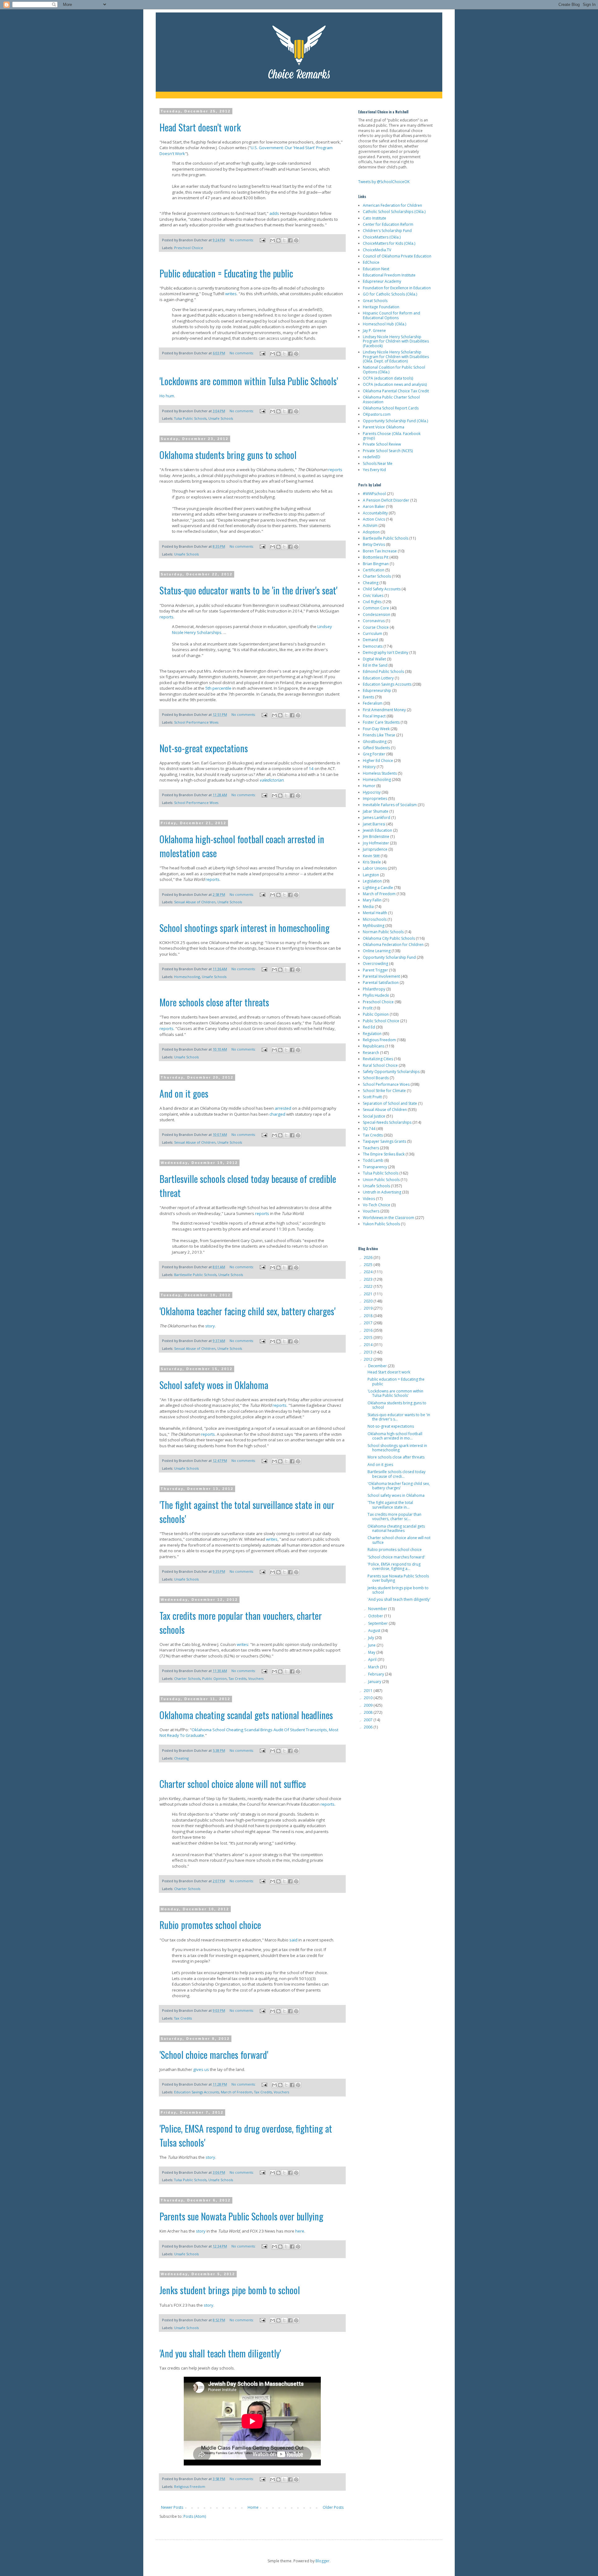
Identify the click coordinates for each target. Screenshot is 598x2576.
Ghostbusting (375, 742)
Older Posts (333, 2507)
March (374, 1667)
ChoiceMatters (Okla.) (382, 237)
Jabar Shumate (376, 811)
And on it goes (184, 1093)
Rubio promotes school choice (210, 1925)
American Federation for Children (392, 205)
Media (368, 907)
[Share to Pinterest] (296, 240)
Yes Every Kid (374, 470)
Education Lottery (378, 678)
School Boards (376, 1078)
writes (231, 294)
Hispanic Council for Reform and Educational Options (392, 315)
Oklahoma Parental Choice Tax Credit (396, 391)
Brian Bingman (376, 564)
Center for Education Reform (388, 224)
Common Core (376, 608)
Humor (369, 786)
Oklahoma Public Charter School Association (391, 399)
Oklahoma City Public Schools (389, 938)
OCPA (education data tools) (388, 378)
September (378, 1623)
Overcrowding (375, 964)
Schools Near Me (378, 463)
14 (311, 768)
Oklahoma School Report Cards (391, 408)
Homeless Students (380, 773)
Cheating (181, 1758)
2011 (369, 1691)
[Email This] (273, 240)
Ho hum (167, 396)
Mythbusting (374, 926)
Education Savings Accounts (197, 2092)
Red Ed (369, 1027)
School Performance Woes (196, 722)
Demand (370, 640)
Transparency (375, 1167)
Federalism (373, 703)
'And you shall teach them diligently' (220, 2353)
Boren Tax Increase (380, 551)
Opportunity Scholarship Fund (389, 957)
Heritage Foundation (381, 307)
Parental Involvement (381, 976)
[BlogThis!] (278, 240)
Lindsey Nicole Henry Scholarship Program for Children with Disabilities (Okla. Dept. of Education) (396, 357)
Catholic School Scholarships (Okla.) (394, 212)
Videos (369, 1199)
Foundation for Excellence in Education (397, 288)
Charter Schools (187, 1678)
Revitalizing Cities (378, 1059)
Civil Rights (372, 602)
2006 (369, 1727)
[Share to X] (284, 240)
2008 (369, 1712)
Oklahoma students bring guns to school (228, 455)
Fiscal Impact (374, 716)
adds (274, 213)
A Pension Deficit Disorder (386, 500)
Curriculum (373, 633)
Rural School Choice (380, 1065)
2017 (369, 1323)
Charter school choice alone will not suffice (233, 1784)
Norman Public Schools (383, 932)
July (372, 1638)
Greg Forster (374, 754)
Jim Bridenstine (376, 837)
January (375, 1682)
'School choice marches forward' (214, 2055)
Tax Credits (237, 1678)
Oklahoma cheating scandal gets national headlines (246, 1715)
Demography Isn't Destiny (386, 652)
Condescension (377, 614)
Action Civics (374, 519)
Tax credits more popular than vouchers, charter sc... (394, 1517)
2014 (369, 1345)
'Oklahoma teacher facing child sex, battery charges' (247, 1311)
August (375, 1631)
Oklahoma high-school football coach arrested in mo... (395, 1436)
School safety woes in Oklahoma (214, 1385)
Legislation (372, 881)
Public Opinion (214, 1678)
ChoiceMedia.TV (377, 250)
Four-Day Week (376, 729)
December (378, 1366)
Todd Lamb (373, 1160)
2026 (369, 1257)
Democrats (373, 646)
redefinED (372, 457)
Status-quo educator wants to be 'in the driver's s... (399, 1417)
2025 (369, 1265)
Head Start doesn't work (200, 127)
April (373, 1659)
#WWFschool (374, 494)
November (378, 1609)
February (377, 1674)
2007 (369, 1720)
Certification (374, 570)
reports (335, 470)
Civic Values (373, 596)
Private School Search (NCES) (388, 451)
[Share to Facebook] (290, 240)
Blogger (323, 2561)
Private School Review (382, 444)
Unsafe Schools (221, 418)
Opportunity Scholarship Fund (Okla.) (395, 421)
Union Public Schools (381, 1180)
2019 (369, 1308)
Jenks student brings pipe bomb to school (230, 2290)
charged (277, 1114)
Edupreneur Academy (382, 281)
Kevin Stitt (371, 856)
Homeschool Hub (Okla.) (384, 324)
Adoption (371, 532)
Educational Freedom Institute (389, 275)
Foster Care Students (381, 722)
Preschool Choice (189, 248)
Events (368, 697)
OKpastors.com (377, 414)
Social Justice (374, 1116)
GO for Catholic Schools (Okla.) (390, 294)
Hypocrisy (372, 792)
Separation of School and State (390, 1103)
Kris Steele (372, 862)
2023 (369, 1279)
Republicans (374, 1046)
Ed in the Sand (375, 665)
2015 (369, 1338)
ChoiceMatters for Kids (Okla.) (389, 243)
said (293, 1940)
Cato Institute (375, 218)
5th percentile (218, 688)
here (300, 2231)
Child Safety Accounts (382, 589)
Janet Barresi (374, 824)
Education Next (376, 269)
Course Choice (376, 627)
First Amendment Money (384, 710)
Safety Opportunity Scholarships (391, 1072)
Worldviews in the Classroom (389, 1218)
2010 (369, 1698)
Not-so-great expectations (204, 748)
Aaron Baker (374, 506)
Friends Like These (379, 735)
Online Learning (377, 951)
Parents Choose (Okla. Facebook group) (392, 436)
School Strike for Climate (384, 1091)
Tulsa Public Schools (190, 418)
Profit (368, 1008)
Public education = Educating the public (226, 273)
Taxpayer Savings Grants (384, 1141)
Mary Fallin (372, 900)
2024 (369, 1272)
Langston (371, 875)
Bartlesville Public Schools (195, 1275)
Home (253, 2507)
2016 (369, 1330)
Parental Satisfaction (381, 983)
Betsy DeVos (374, 544)
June (372, 1645)
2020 (369, 1301)
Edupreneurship (377, 690)
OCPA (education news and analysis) (395, 384)
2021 (369, 1294)
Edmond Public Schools (383, 671)
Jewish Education (377, 830)
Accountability (375, 513)
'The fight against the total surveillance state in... (390, 1505)
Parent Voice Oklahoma (384, 427)
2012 (369, 1359)
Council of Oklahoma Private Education (397, 256)
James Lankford (377, 818)
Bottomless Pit (376, 557)
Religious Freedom (190, 2486)
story (210, 1326)
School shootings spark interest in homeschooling (244, 928)
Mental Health (375, 913)
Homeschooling (187, 977)
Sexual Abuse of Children (195, 902)
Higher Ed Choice (378, 761)
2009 (369, 1705)
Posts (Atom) (195, 2516)
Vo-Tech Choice (377, 1205)
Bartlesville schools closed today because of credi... (396, 1474)
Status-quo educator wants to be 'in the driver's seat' (248, 590)
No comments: (242, 240)
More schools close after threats (214, 1002)
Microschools (375, 919)
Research (371, 1053)
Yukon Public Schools (381, 1224)
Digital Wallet (374, 659)
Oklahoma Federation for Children (393, 945)
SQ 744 (369, 1129)
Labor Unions (375, 868)
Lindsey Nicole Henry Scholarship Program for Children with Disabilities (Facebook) (396, 341)
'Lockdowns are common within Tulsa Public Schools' (249, 381)
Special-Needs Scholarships (387, 1122)
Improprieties (375, 799)
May (372, 1652)
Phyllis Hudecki (376, 995)
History (369, 767)
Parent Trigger (375, 970)
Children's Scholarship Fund (387, 231)
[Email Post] (262, 240)
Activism (370, 525)
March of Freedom (237, 2092)
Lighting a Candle (378, 888)
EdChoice (371, 262)
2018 (369, 1316)
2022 (369, 1286)
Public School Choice (381, 1021)
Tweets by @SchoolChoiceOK (384, 182)
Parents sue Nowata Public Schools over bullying (241, 2216)
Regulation (372, 1034)
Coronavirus (374, 621)
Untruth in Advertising (382, 1192)
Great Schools (375, 301)
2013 (369, 1352)
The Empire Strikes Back (384, 1154)
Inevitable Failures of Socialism (390, 805)
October (376, 1616)
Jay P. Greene (374, 331)
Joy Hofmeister (376, 843)
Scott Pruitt (372, 1097)
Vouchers (256, 1678)
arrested (283, 1108)
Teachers (371, 1148)
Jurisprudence (375, 849)
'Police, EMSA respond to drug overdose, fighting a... (394, 1566)
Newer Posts (172, 2507)
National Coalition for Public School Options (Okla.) (394, 369)
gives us (201, 2069)
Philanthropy (374, 989)
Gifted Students (376, 748)
